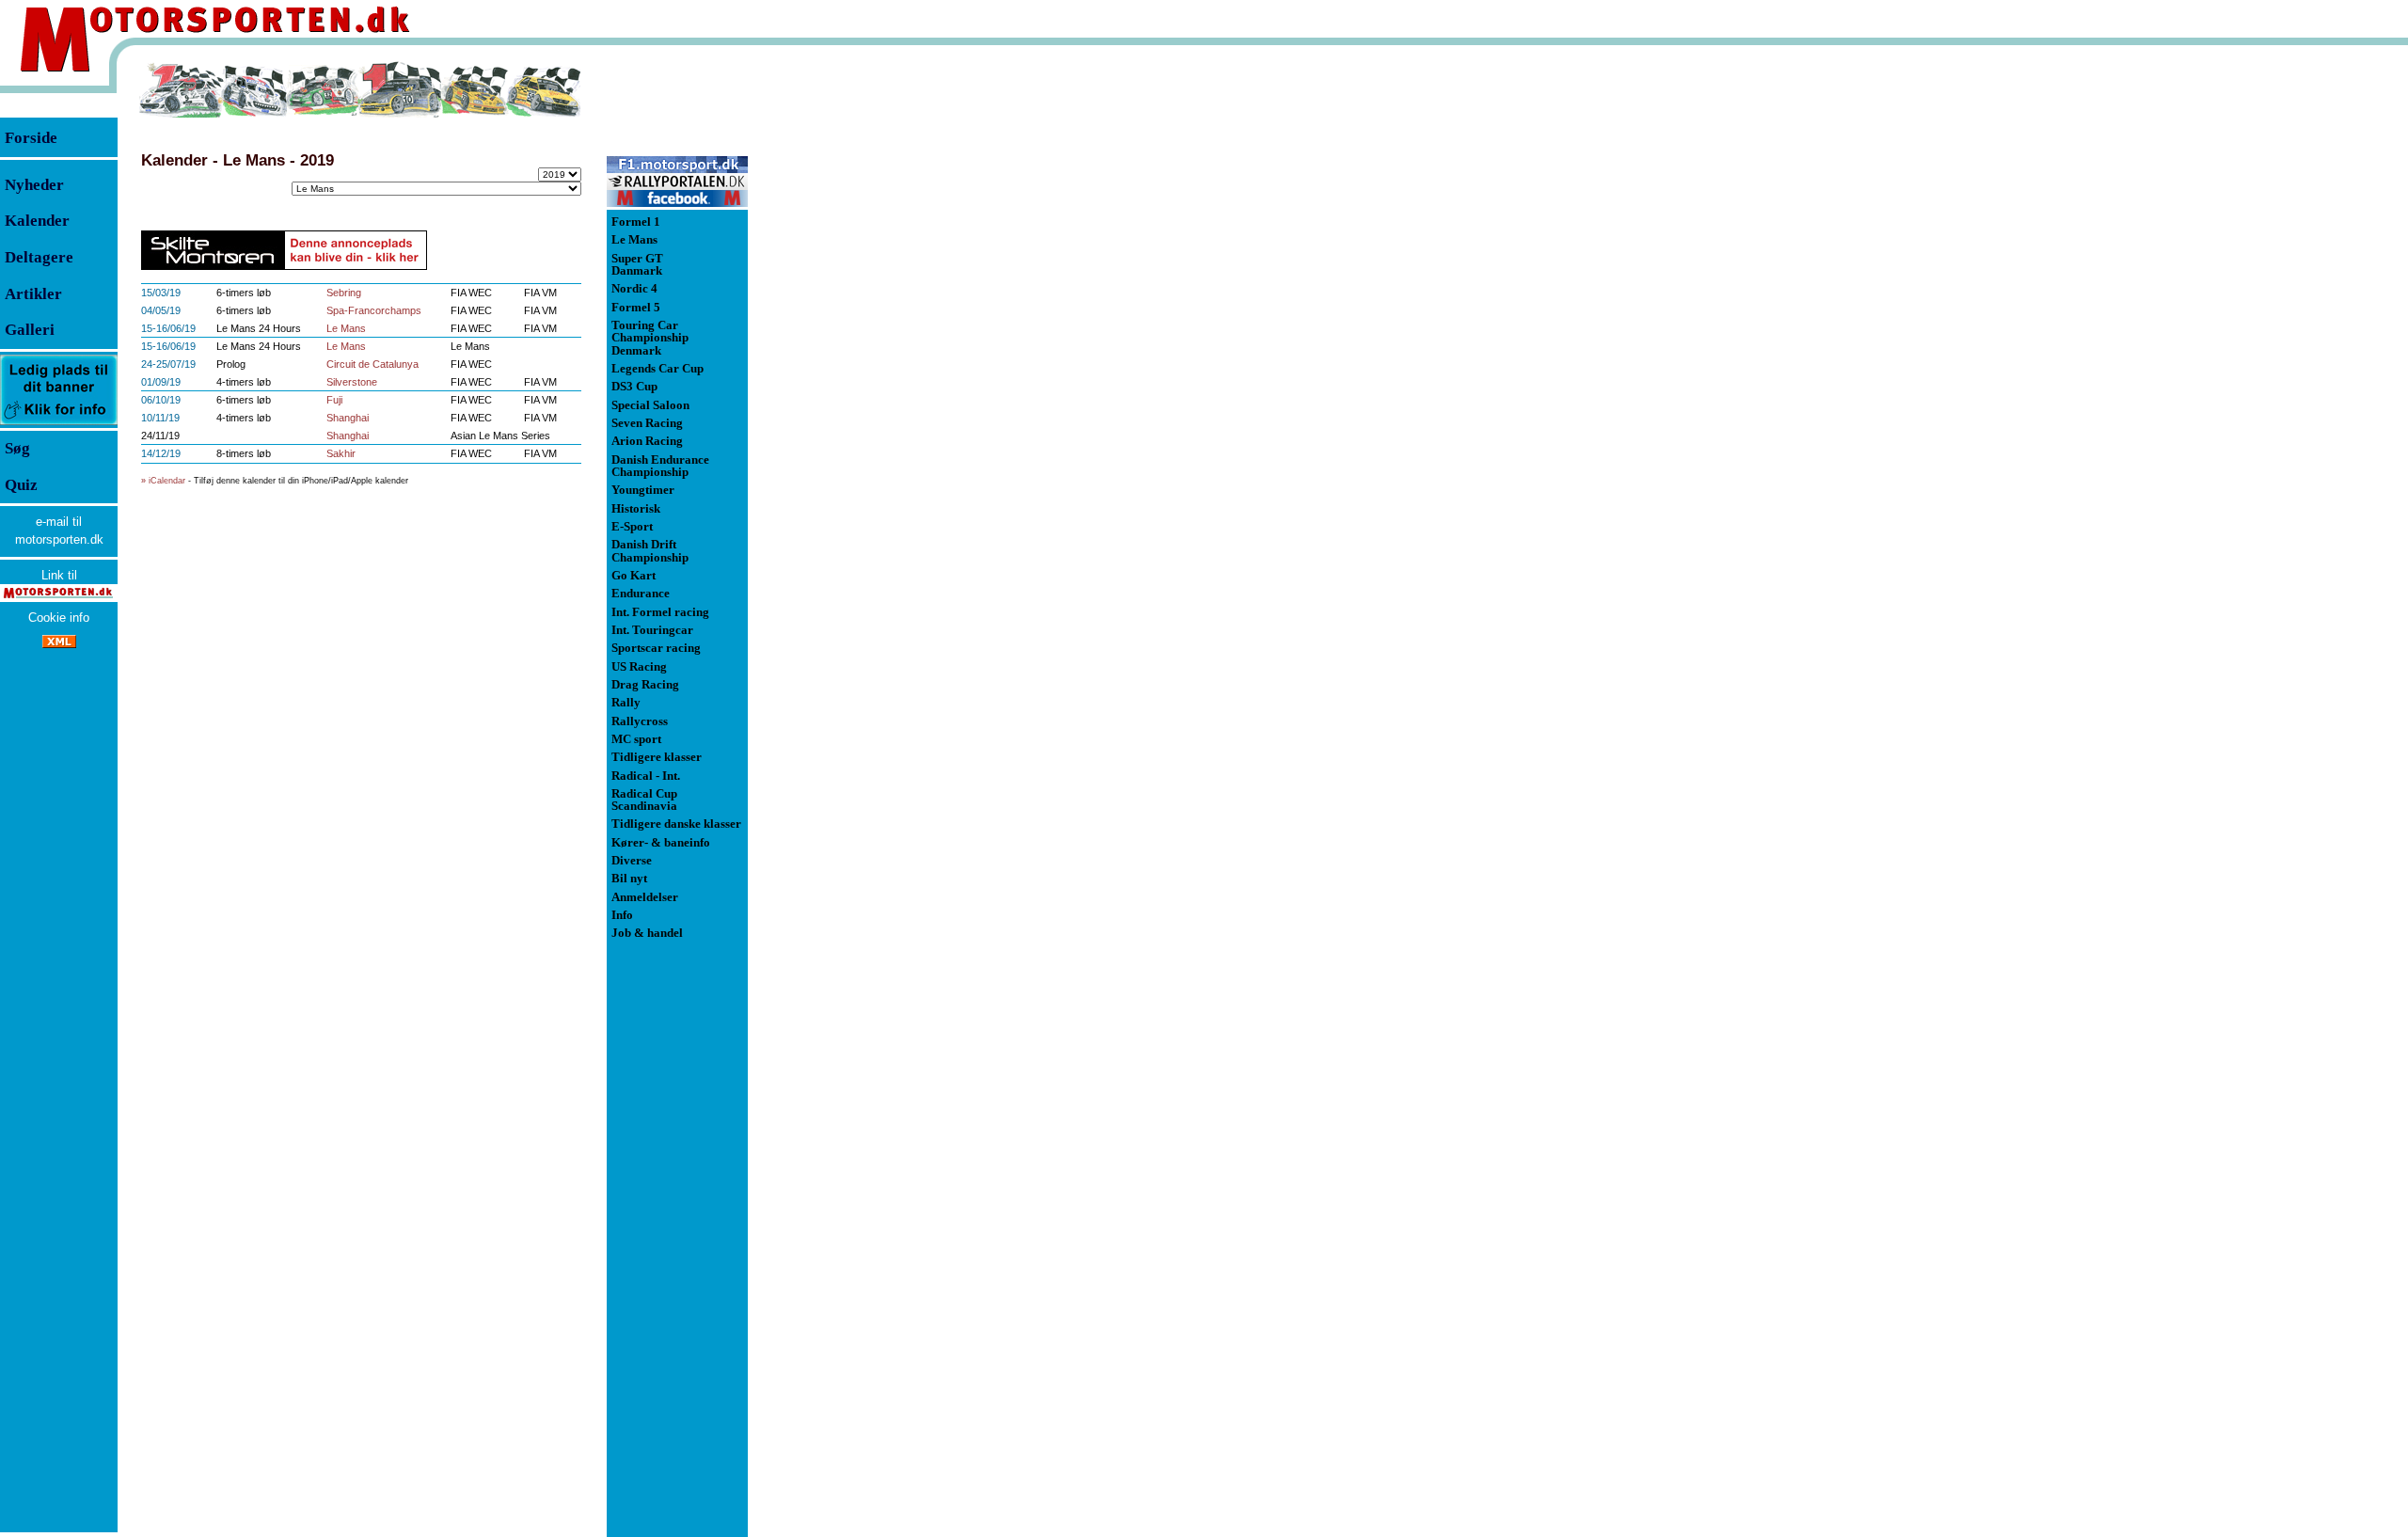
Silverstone (352, 382)
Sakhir (341, 453)
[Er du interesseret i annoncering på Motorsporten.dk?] (59, 424)
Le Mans (346, 328)
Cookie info (59, 618)
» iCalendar (163, 481)
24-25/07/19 (168, 364)
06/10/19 (161, 400)
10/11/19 (160, 418)
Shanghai (348, 418)
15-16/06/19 (168, 328)
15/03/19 (161, 293)
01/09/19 (161, 382)
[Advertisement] (847, 342)
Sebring (344, 293)
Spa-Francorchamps (374, 310)
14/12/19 (161, 453)
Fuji (334, 400)
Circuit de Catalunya (372, 364)
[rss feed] (59, 644)
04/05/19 (161, 310)
